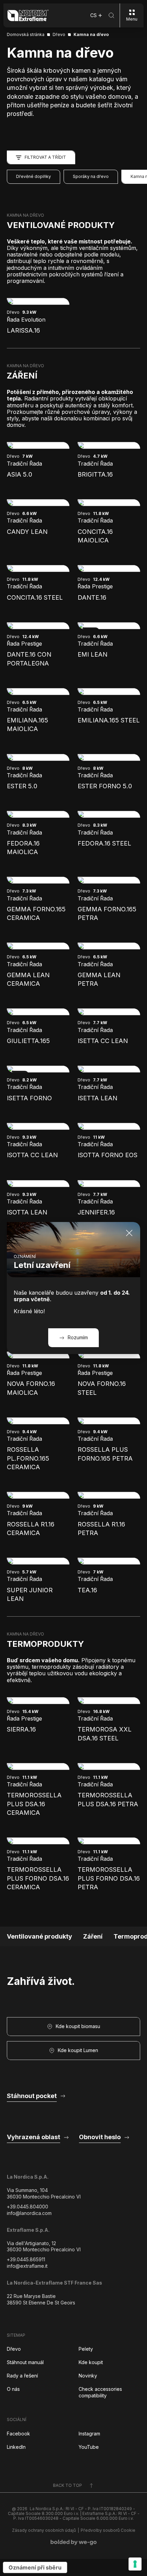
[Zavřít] (129, 1233)
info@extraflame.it (27, 2266)
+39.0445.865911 (26, 2259)
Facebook (18, 2434)
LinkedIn (16, 2447)
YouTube (89, 2447)
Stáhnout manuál (25, 2362)
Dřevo (14, 2349)
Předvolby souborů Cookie (108, 2530)
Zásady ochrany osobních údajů (44, 2530)
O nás (13, 2389)
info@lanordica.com (29, 2213)
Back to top (68, 2485)
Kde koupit (91, 2362)
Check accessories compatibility (100, 2392)
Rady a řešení (22, 2376)
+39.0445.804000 (28, 2207)
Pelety (86, 2349)
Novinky (88, 2376)
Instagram (89, 2434)
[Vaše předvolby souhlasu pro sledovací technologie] (135, 2564)
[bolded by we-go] (74, 2542)
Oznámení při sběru (35, 2567)
